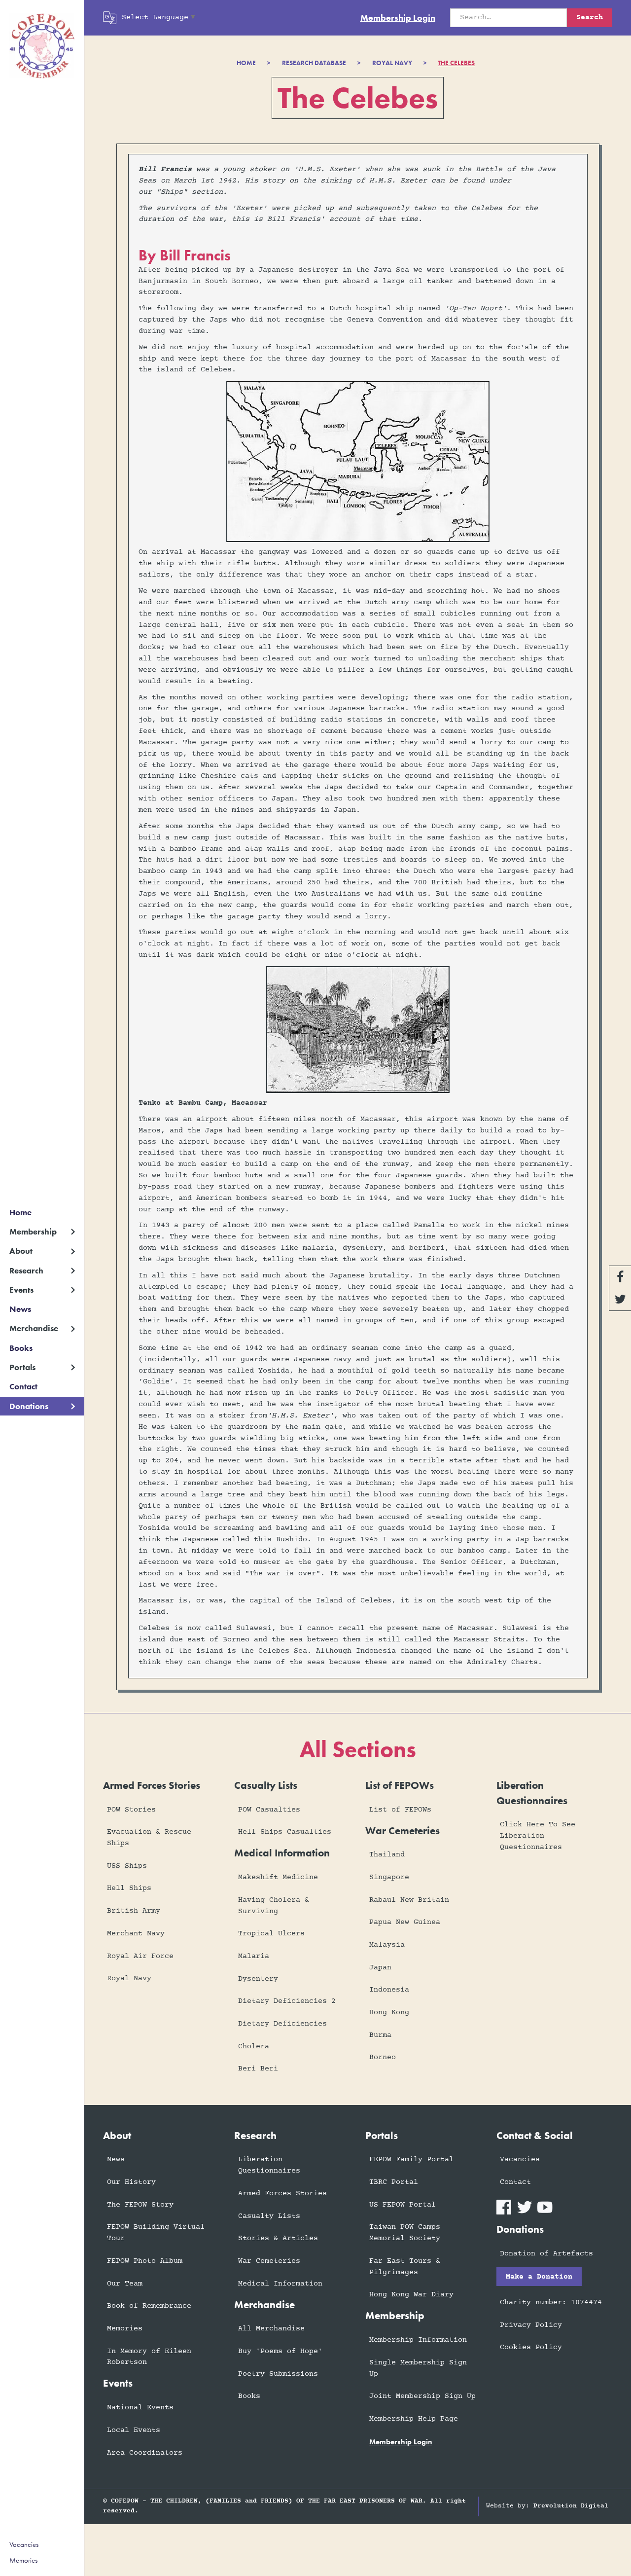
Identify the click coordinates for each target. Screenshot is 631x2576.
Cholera (254, 2047)
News (20, 1309)
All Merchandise (271, 2329)
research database (314, 63)
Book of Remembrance (149, 2306)
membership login (401, 2442)
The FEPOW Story (140, 2205)
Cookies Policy (531, 2347)
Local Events (134, 2430)
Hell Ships (129, 1888)
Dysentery (258, 1979)
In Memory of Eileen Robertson (149, 2357)
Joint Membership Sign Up (422, 2396)
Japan (380, 1968)
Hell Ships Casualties (285, 1832)
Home (20, 1213)
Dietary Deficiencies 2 (287, 2001)
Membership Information (418, 2340)
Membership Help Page (414, 2419)
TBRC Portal (394, 2182)
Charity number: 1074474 (551, 2303)
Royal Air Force (140, 1956)
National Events (140, 2408)
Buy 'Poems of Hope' (280, 2351)
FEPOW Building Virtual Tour (156, 2233)
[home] (42, 46)
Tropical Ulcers (271, 1934)
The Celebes (456, 63)
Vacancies (24, 2544)
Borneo (383, 2057)
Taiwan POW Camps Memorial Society (405, 2233)
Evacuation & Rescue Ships (149, 1838)
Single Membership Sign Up (418, 2368)
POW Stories (131, 1810)
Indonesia (389, 1990)
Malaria (254, 1956)
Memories (23, 2560)
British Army (134, 1911)
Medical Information (280, 2284)
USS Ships (127, 1866)
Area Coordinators (145, 2453)
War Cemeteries (269, 2261)
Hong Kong (389, 2013)
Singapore (389, 1877)
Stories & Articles (278, 2238)
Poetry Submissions (278, 2374)
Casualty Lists (269, 2216)
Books (21, 1348)
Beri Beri (258, 2069)
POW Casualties (269, 1810)
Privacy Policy (531, 2325)
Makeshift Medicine (278, 1877)
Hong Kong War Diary (411, 2295)
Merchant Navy (136, 1934)
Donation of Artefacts (546, 2254)
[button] (42, 1232)
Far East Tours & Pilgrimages (405, 2267)
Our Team (125, 2284)
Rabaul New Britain (409, 1900)
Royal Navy (392, 63)
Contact (23, 1387)
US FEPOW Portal (403, 2205)
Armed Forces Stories (282, 2194)
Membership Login (398, 18)
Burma (380, 2035)
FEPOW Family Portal (411, 2159)
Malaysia (387, 1945)
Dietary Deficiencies (282, 2024)
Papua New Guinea (405, 1922)
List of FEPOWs (400, 1810)
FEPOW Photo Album (145, 2261)
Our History (131, 2182)
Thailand (387, 1855)
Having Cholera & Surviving (274, 1906)
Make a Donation (539, 2277)
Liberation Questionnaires (269, 2165)
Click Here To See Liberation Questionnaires (538, 1836)
